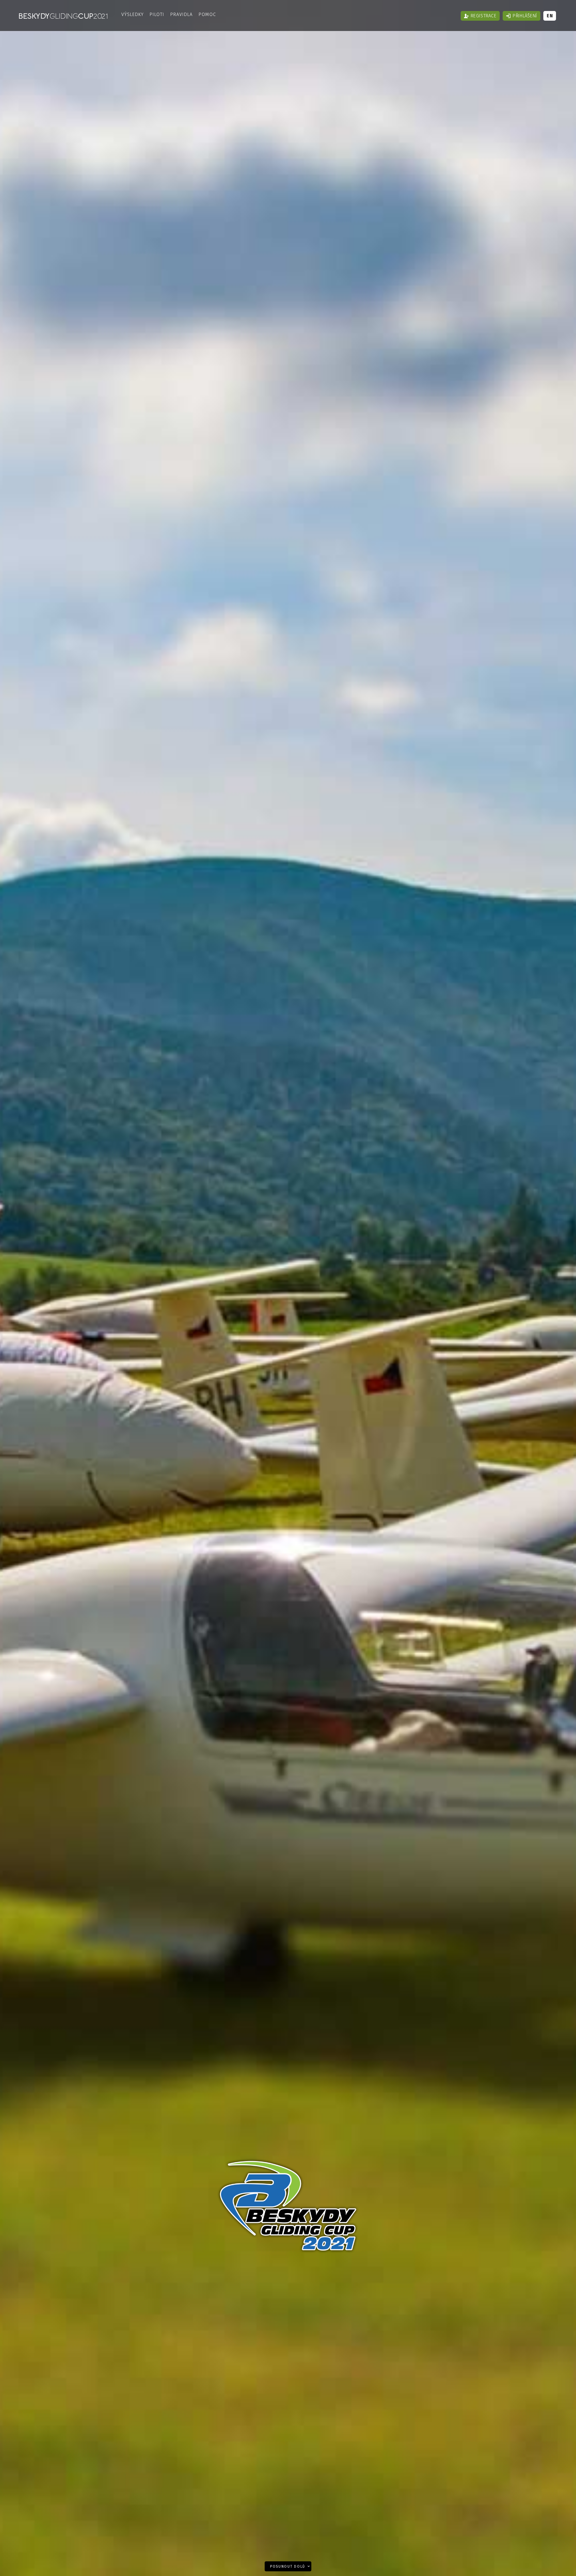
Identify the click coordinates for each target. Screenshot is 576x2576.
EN (550, 16)
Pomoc (207, 14)
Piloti (157, 14)
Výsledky (132, 14)
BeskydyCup (63, 16)
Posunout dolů (288, 2567)
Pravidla (181, 14)
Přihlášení (525, 16)
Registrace (483, 16)
